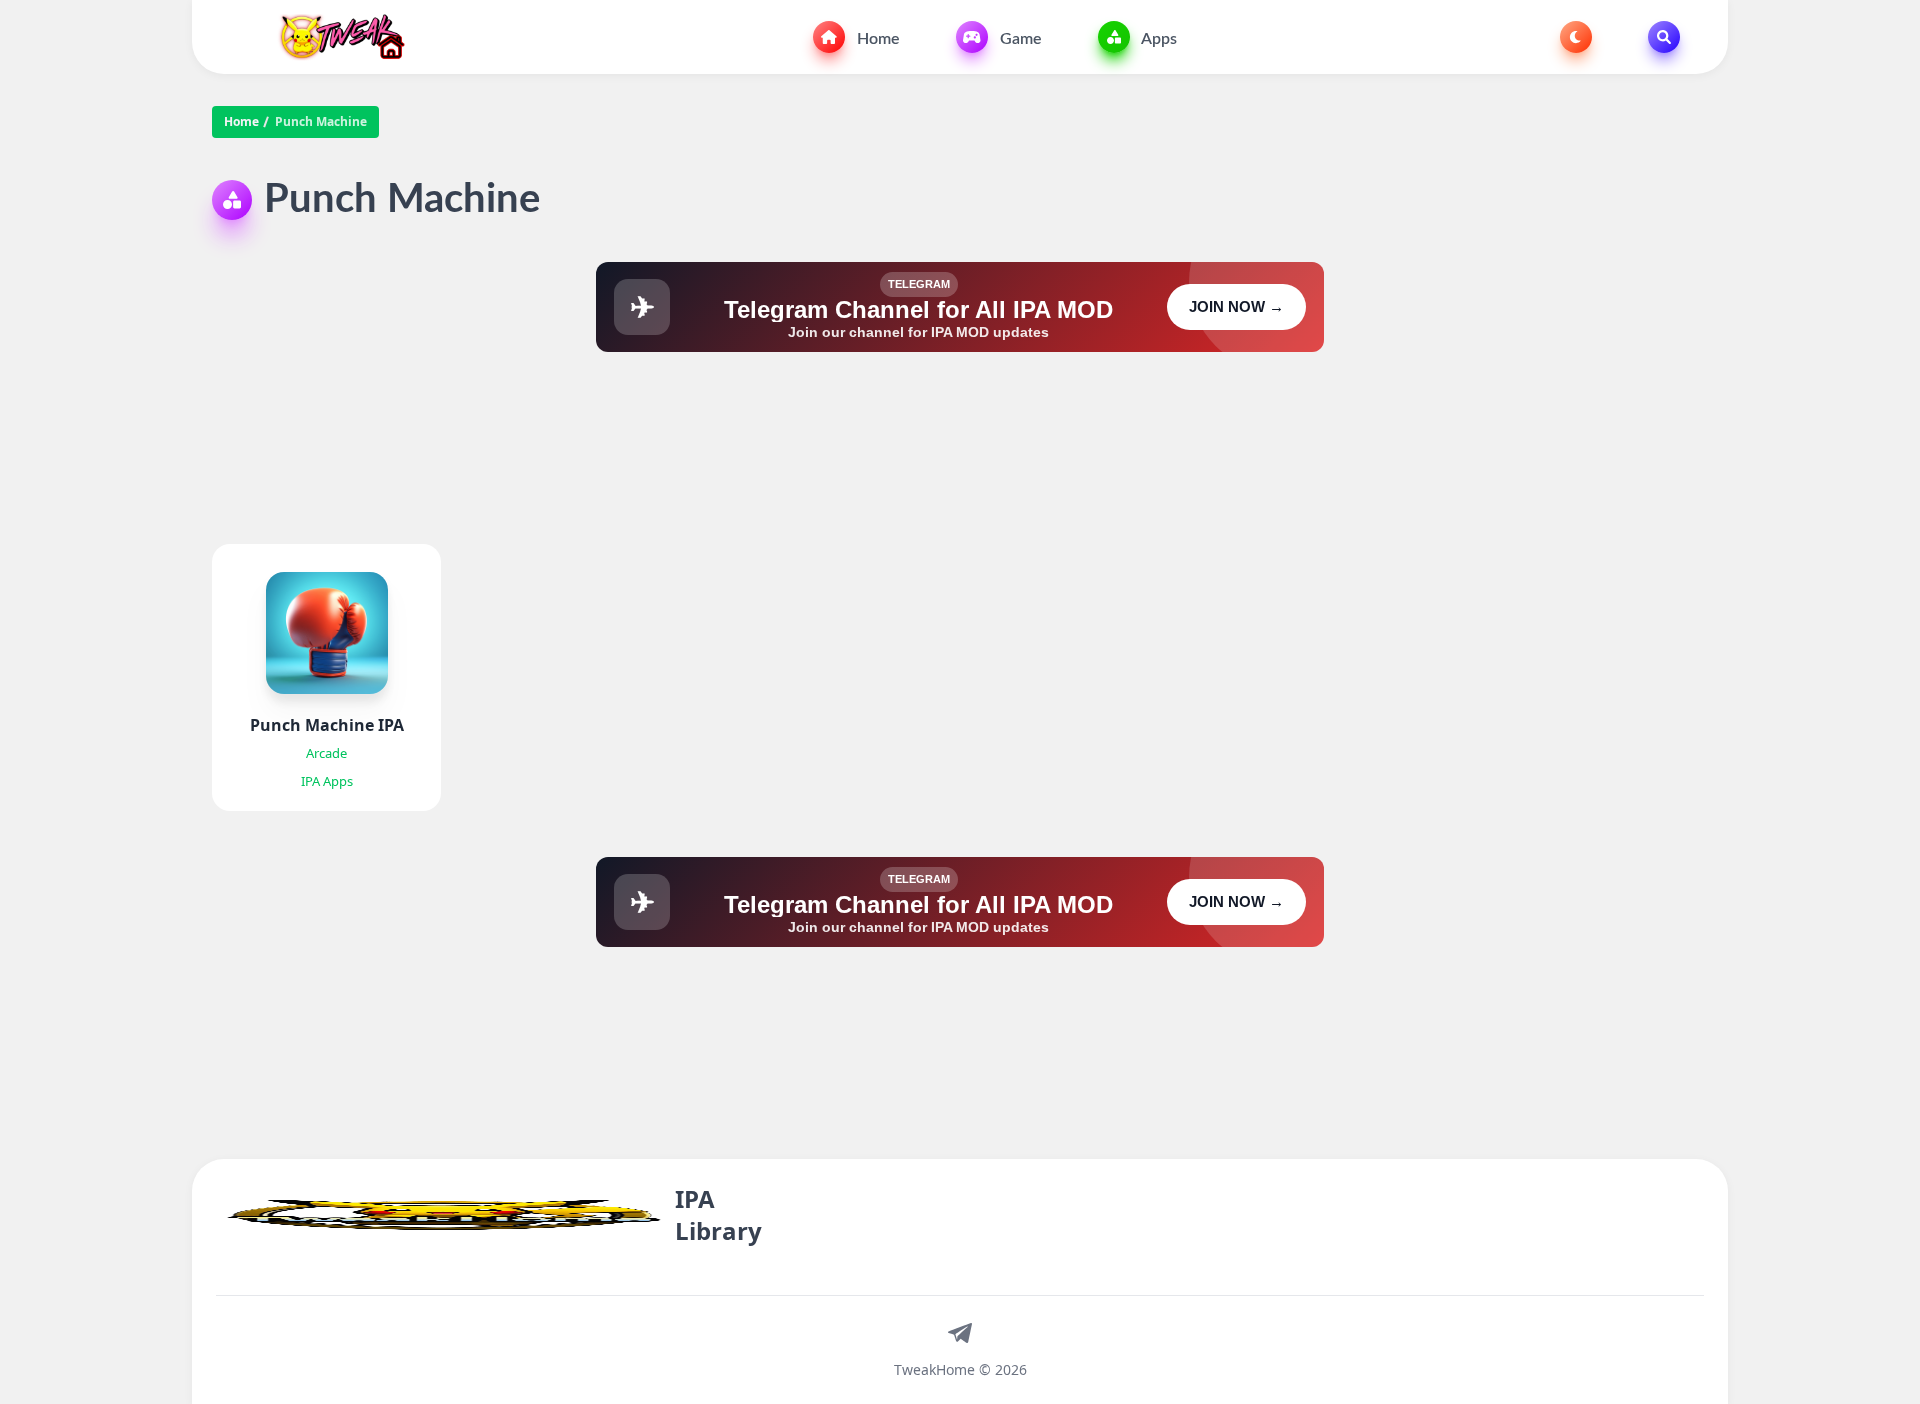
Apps (1157, 39)
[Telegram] (960, 1332)
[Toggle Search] (1664, 37)
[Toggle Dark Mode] (1576, 37)
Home (876, 39)
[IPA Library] (334, 37)
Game (1019, 39)
